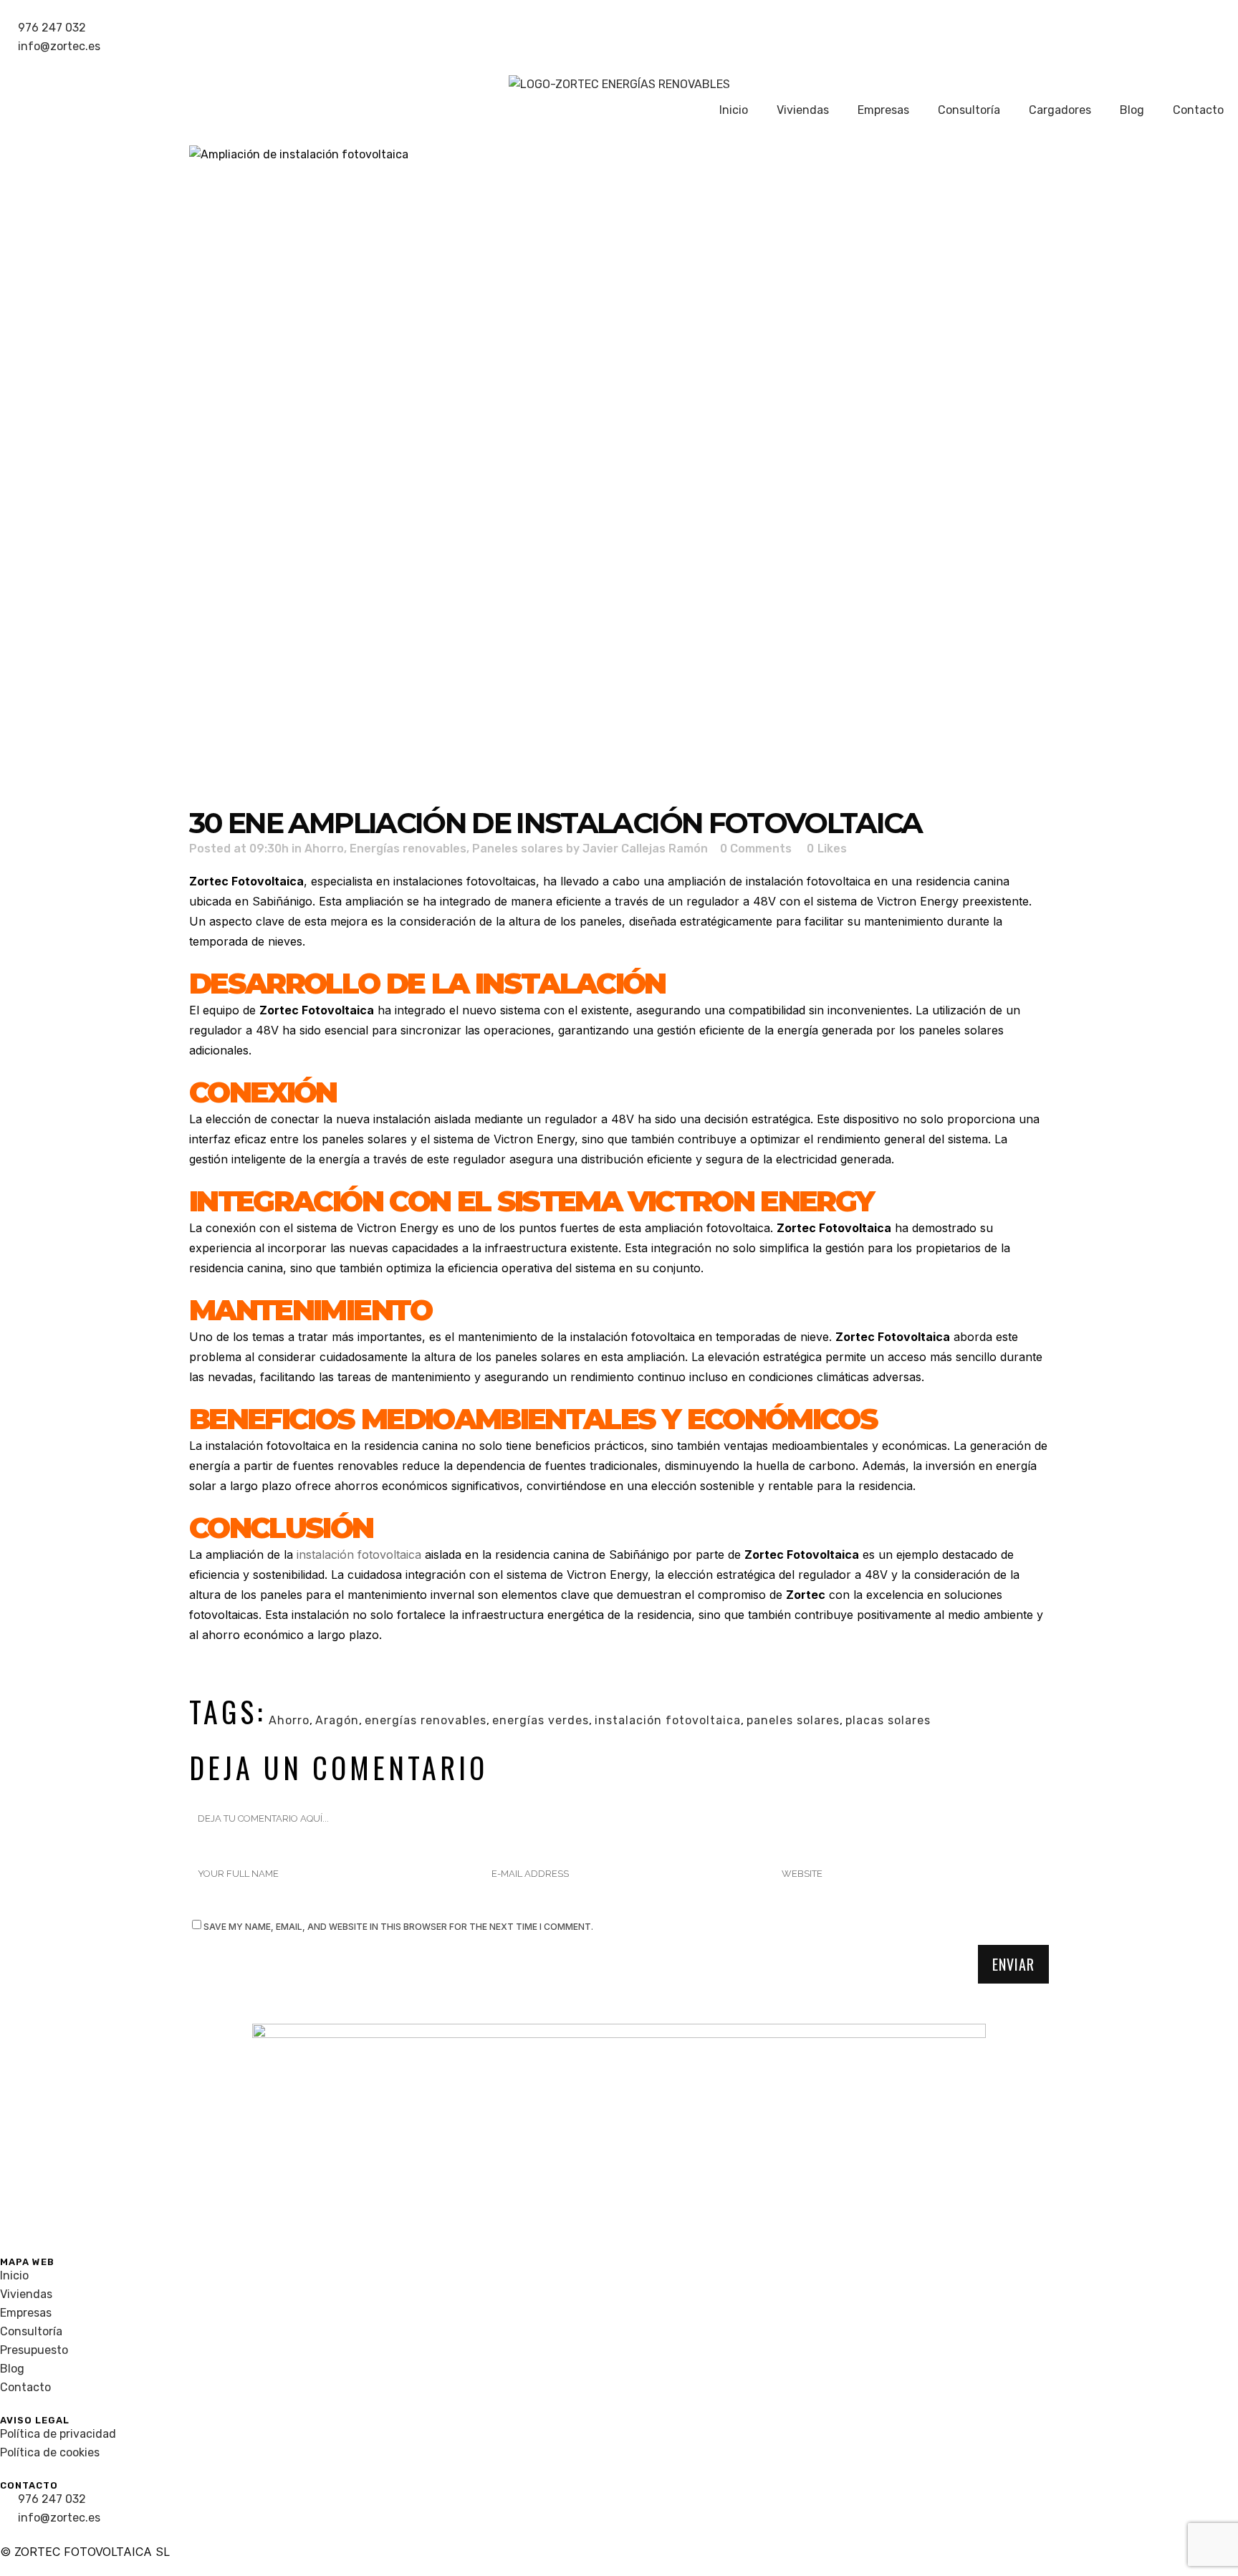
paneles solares (793, 1720)
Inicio (734, 110)
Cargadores (1060, 110)
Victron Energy (918, 901)
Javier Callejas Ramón (645, 849)
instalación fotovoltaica (359, 1554)
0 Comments (756, 849)
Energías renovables (408, 849)
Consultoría (969, 110)
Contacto (1198, 110)
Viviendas (803, 110)
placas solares (888, 1720)
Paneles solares (518, 849)
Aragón (337, 1720)
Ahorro (324, 849)
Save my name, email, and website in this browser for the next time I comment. (398, 1927)
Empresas (883, 110)
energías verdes (541, 1720)
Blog (1132, 110)
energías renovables (426, 1720)
